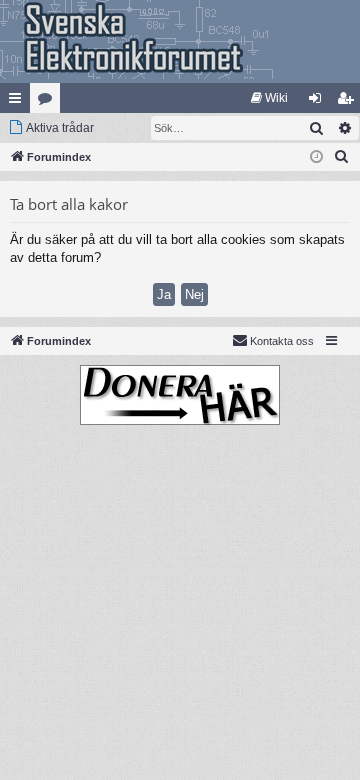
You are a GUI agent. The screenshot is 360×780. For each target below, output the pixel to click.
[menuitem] (269, 98)
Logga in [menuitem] (319, 102)
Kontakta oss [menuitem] (282, 341)
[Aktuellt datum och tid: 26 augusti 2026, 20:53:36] (316, 157)
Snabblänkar (19, 102)
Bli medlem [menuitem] (349, 102)
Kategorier (49, 102)
